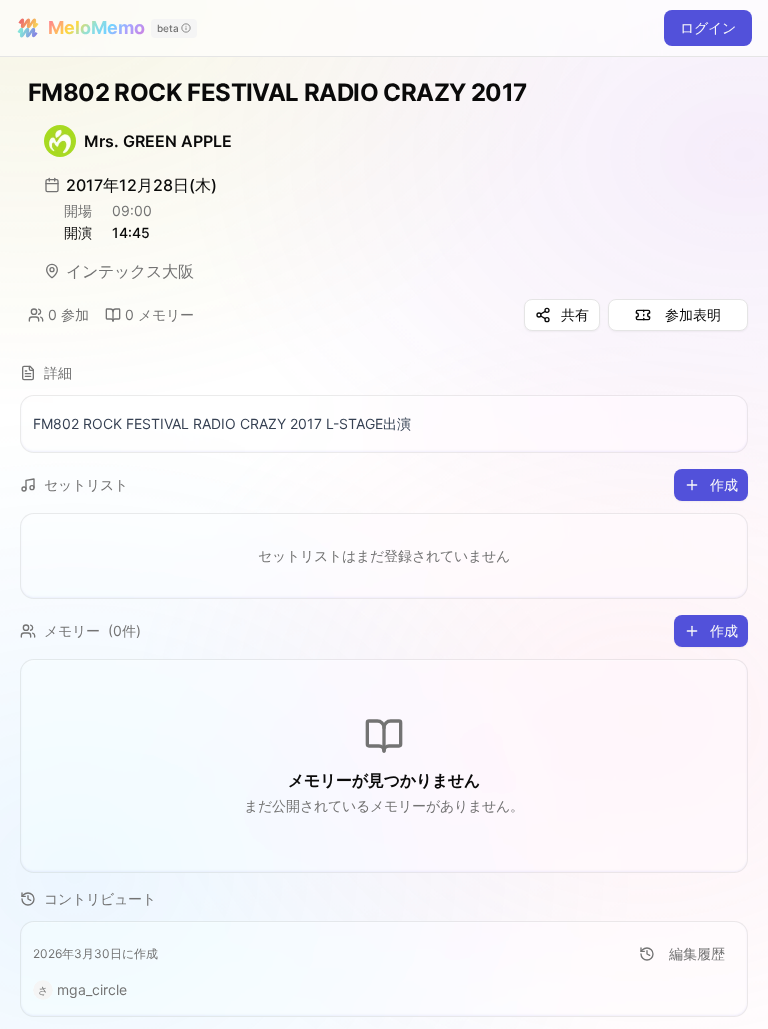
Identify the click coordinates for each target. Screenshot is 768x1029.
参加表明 (693, 314)
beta (168, 28)
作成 (724, 484)
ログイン (708, 27)
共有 (575, 314)
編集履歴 (697, 953)
